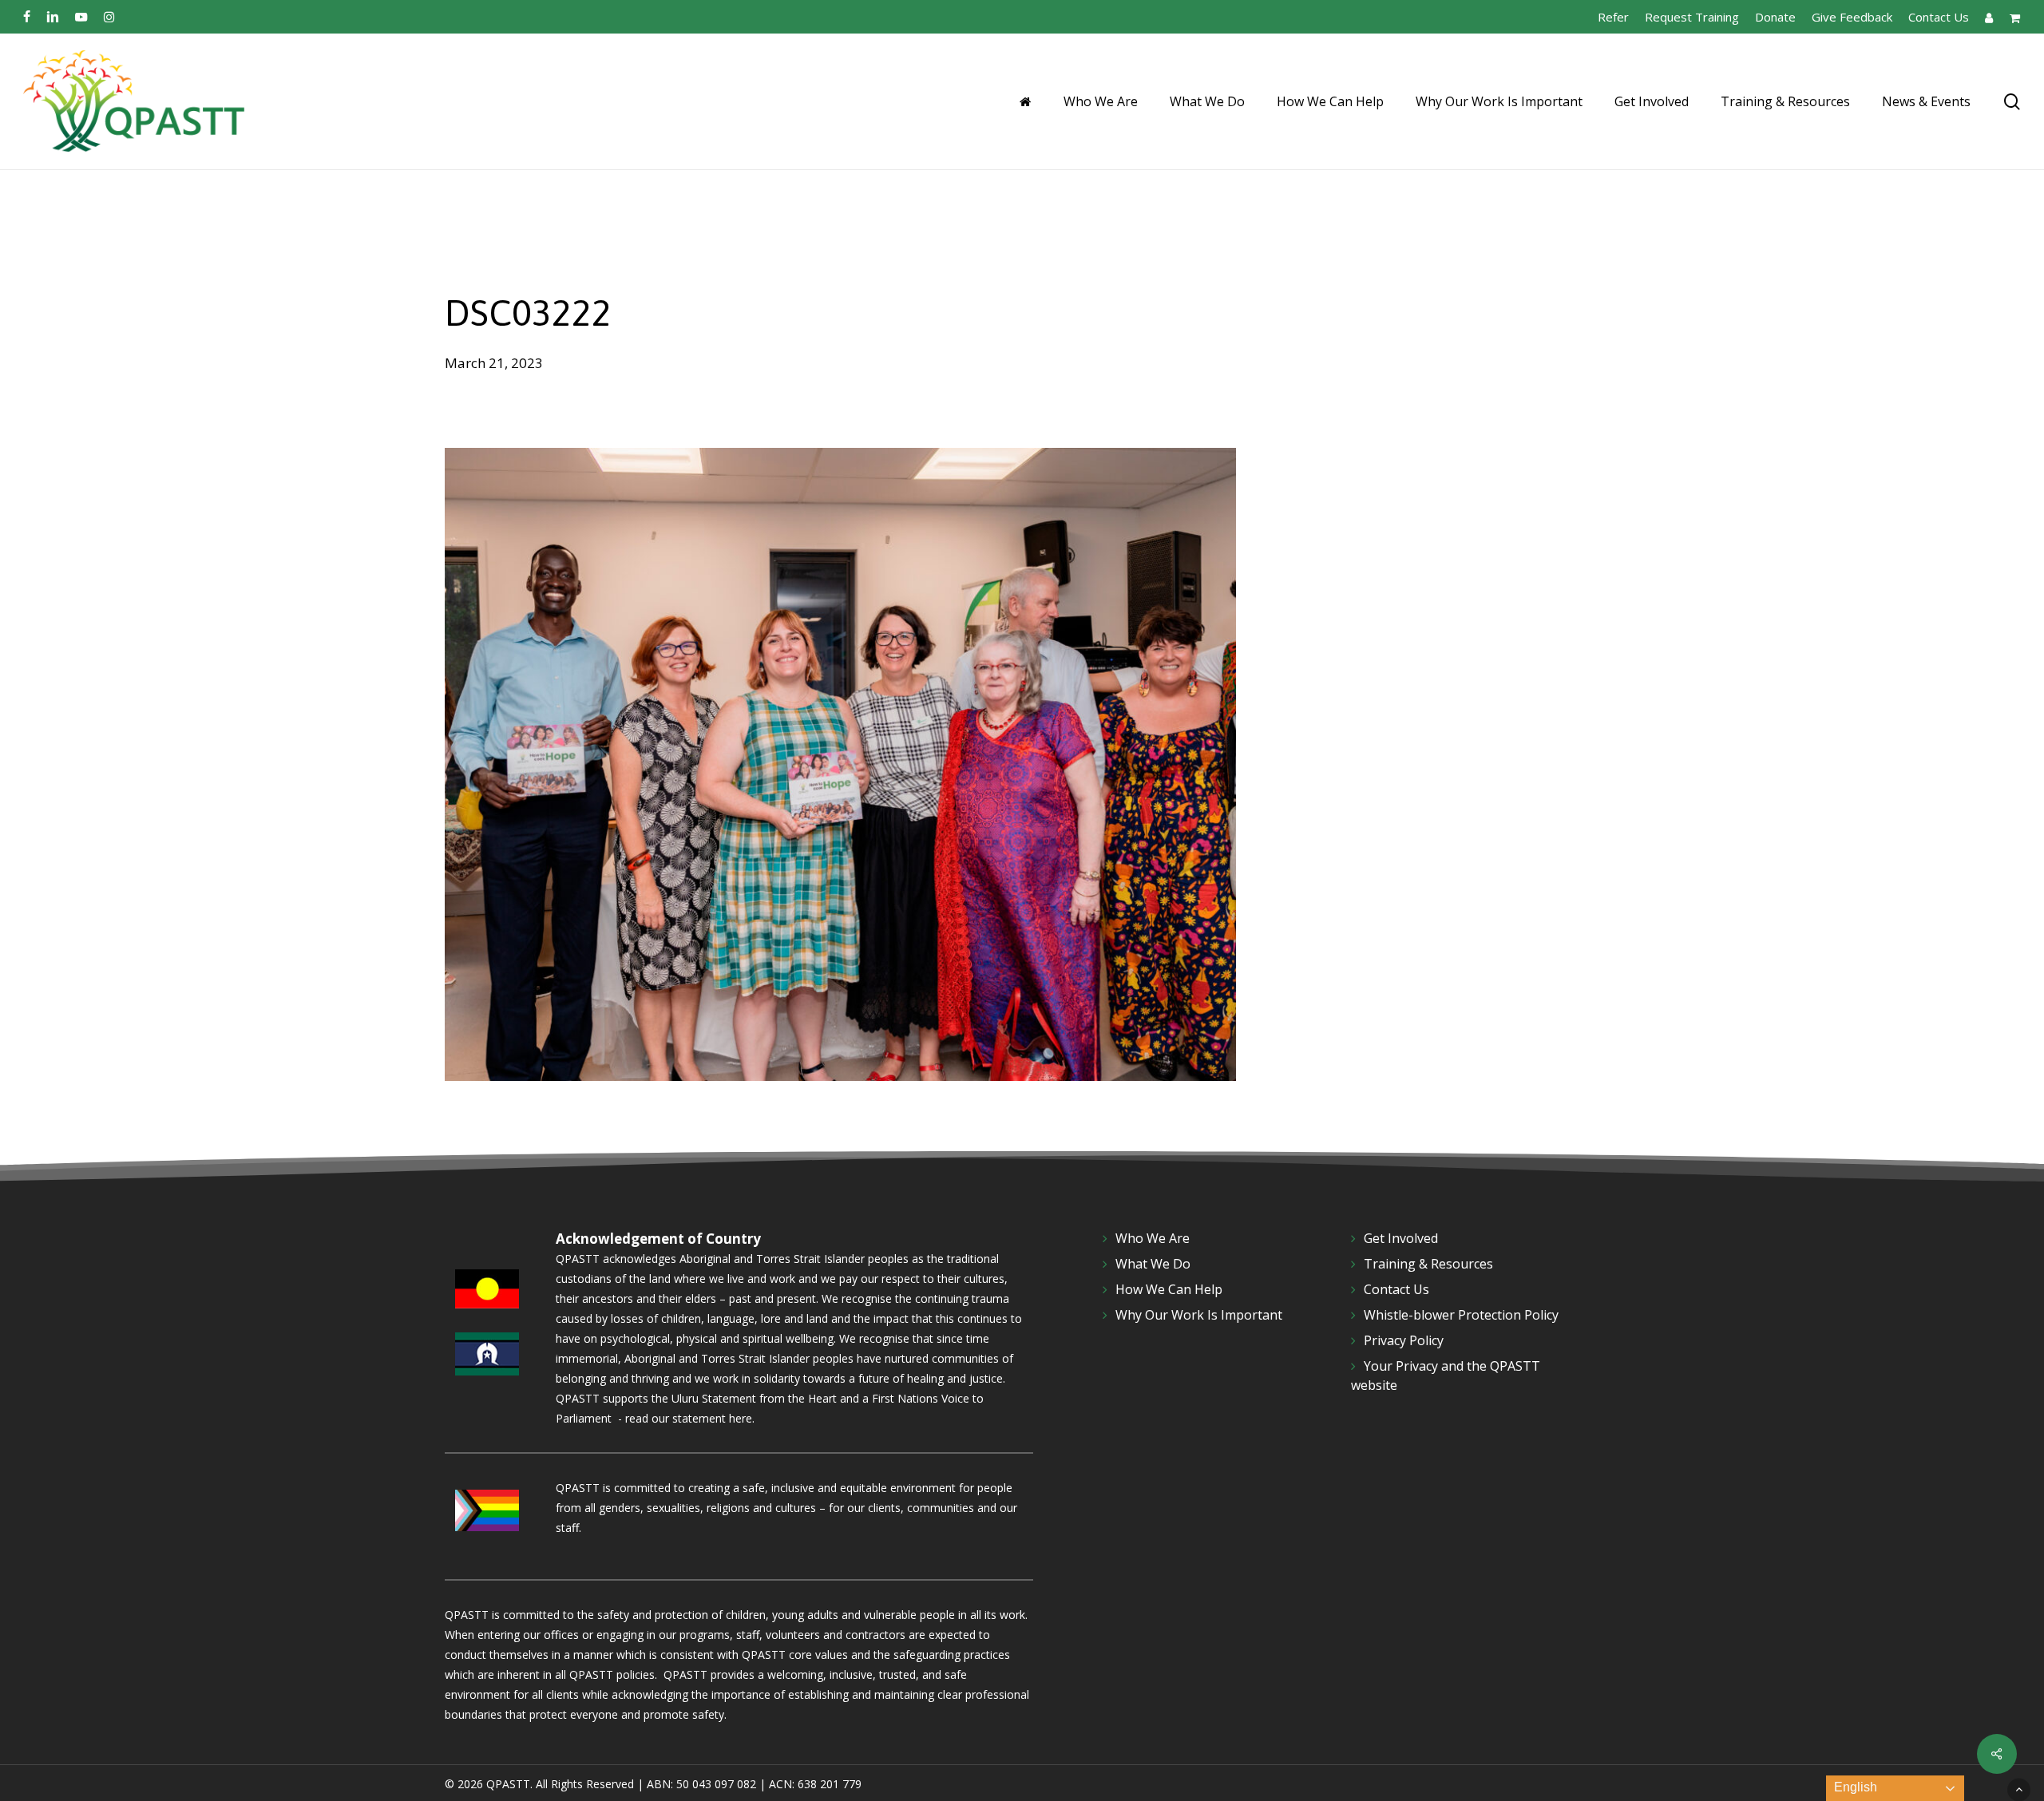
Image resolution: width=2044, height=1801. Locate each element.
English (1854, 1787)
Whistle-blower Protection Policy (1461, 1315)
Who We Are (1153, 1238)
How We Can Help (1169, 1289)
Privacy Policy (1404, 1340)
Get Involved (1401, 1238)
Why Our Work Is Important (1199, 1315)
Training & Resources (1428, 1264)
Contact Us (1396, 1289)
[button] (2019, 1789)
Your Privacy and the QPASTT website (1446, 1375)
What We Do (1153, 1264)
